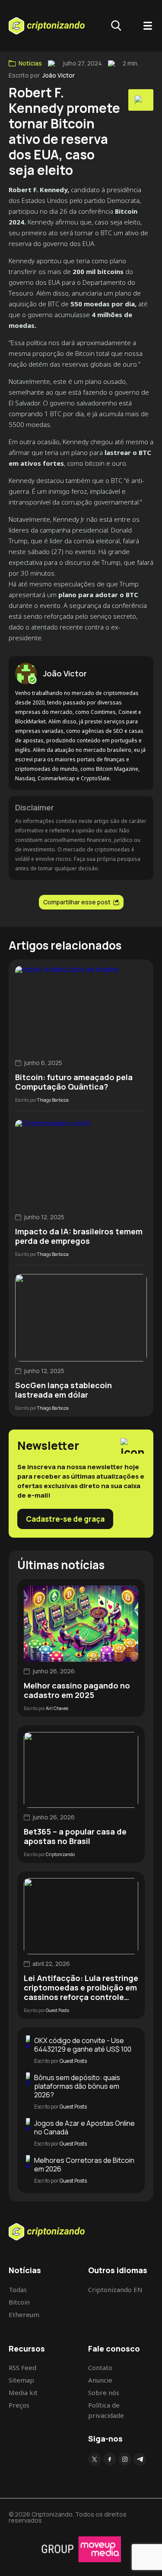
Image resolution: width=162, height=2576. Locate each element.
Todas (18, 2289)
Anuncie (100, 2380)
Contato (100, 2367)
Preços (19, 2405)
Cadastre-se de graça (65, 1519)
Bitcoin (19, 2302)
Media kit (23, 2392)
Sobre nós (104, 2392)
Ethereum (24, 2314)
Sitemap (21, 2380)
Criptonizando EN (115, 2289)
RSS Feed (22, 2367)
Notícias (30, 63)
